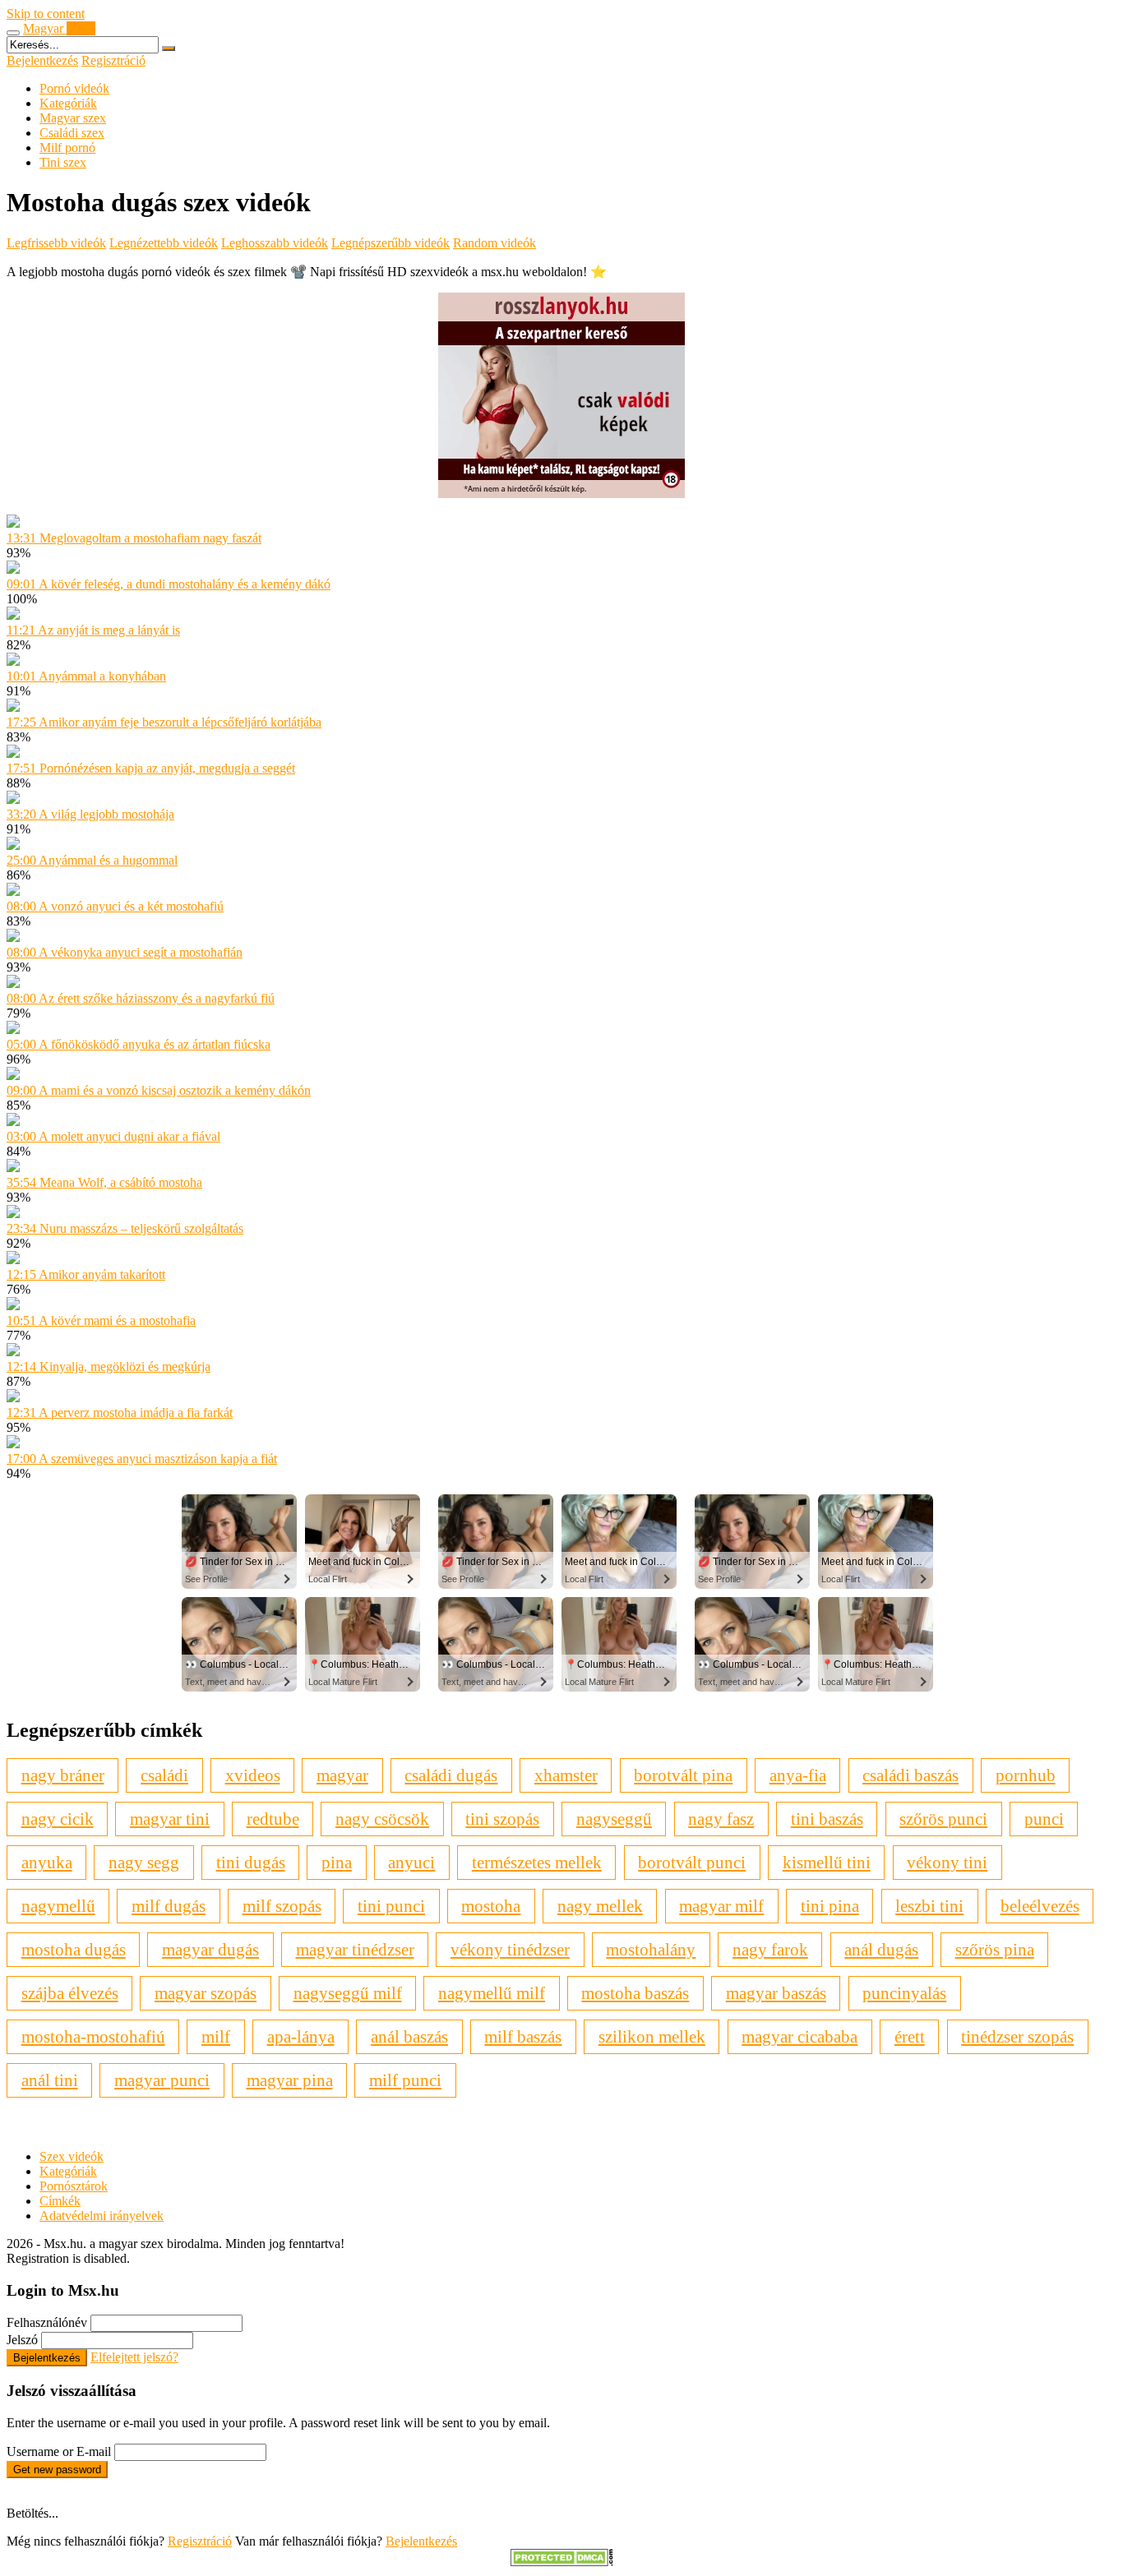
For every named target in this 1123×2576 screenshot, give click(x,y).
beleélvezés (1040, 1906)
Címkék (60, 2201)
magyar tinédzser (355, 1949)
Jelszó (22, 2340)
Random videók (494, 243)
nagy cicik (58, 1819)
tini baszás (827, 1819)
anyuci (411, 1862)
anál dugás (881, 1949)
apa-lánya (301, 2036)
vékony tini (947, 1862)
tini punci (391, 1906)
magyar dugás (210, 1949)
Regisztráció (113, 60)
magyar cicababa (800, 2036)
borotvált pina (683, 1775)
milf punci (405, 2080)
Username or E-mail (59, 2451)
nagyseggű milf (348, 1993)
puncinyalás (904, 1993)
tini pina (830, 1906)
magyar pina (290, 2080)
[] (169, 48)
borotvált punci (692, 1862)
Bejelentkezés (42, 60)
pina (337, 1862)
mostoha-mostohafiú (93, 2036)
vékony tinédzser (510, 1949)
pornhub (1026, 1775)
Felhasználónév (47, 2322)
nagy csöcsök (382, 1819)
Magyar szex (73, 118)
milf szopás (282, 1906)
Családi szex (72, 133)
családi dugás (451, 1775)
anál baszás (409, 2036)
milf (216, 2036)
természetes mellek (537, 1862)
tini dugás (251, 1862)
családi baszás (910, 1775)
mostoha (491, 1906)
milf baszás (523, 2036)
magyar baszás (776, 1993)
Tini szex (63, 162)
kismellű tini (827, 1862)
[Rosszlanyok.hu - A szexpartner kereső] (561, 494)
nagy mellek (600, 1906)
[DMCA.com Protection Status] (562, 2562)
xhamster (566, 1775)
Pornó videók (74, 88)
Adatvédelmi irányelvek (102, 2216)
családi (164, 1775)
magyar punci (162, 2080)
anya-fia (798, 1775)
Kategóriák (68, 103)
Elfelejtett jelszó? (134, 2357)
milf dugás (169, 1906)
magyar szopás (206, 1993)
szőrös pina (995, 1949)
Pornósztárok (74, 2186)
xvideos (253, 1775)
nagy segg (144, 1862)
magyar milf (721, 1906)
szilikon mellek (652, 2036)
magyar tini (170, 1819)
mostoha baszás (635, 1993)
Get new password (57, 2470)
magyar (342, 1775)
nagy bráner (63, 1775)
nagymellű (58, 1906)
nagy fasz (721, 1819)
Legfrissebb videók (56, 243)
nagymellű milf (492, 1993)
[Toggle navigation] (13, 33)
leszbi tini (929, 1906)
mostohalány (651, 1949)
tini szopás (502, 1819)
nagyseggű (614, 1819)
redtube (273, 1819)
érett (910, 2036)
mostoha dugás (74, 1949)
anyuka (47, 1862)
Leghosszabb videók (275, 243)
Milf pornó (67, 148)
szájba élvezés (70, 1993)
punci (1044, 1819)
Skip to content (46, 14)
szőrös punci (943, 1819)
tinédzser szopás (1017, 2036)
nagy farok (770, 1949)
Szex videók (72, 2156)
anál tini (50, 2080)
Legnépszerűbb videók (391, 243)
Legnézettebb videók (164, 243)
